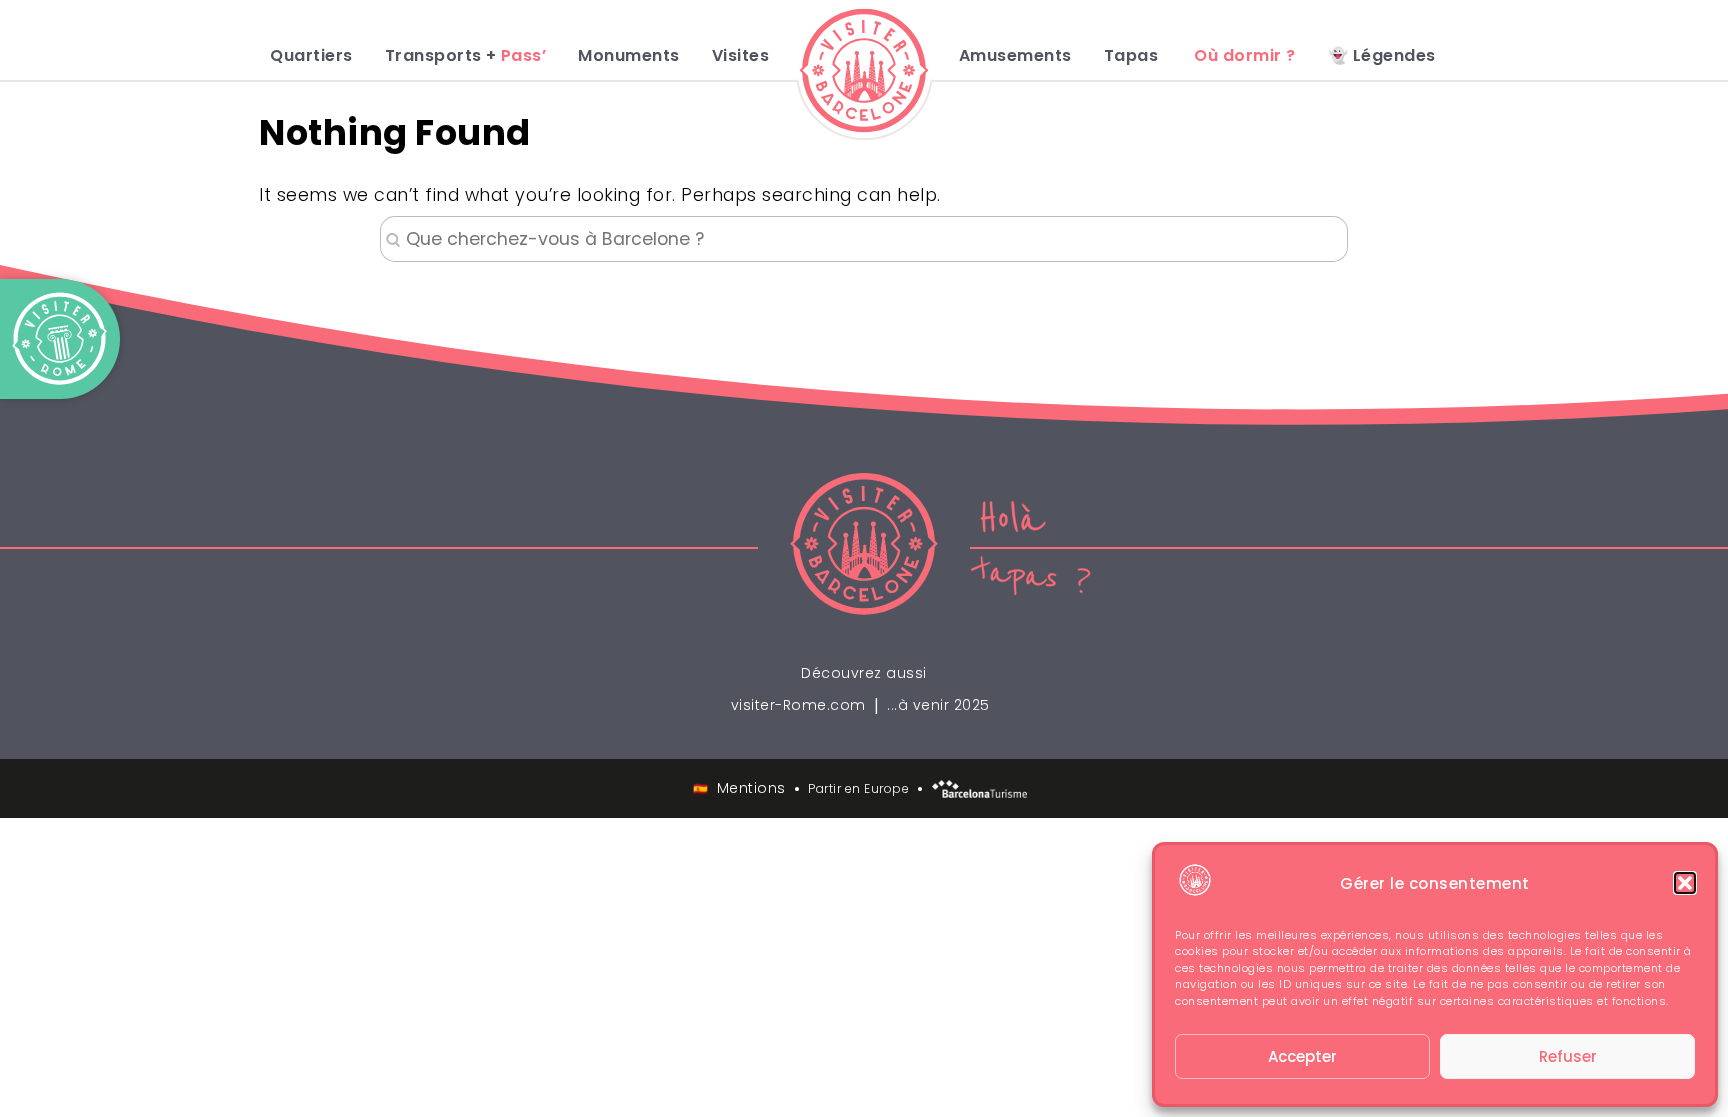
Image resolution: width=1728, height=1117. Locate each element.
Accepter (1302, 1056)
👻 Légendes (1382, 56)
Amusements (1015, 56)
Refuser (1568, 1056)
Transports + (466, 56)
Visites (741, 56)
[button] (1685, 883)
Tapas (1131, 56)
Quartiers (311, 56)
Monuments (629, 56)
